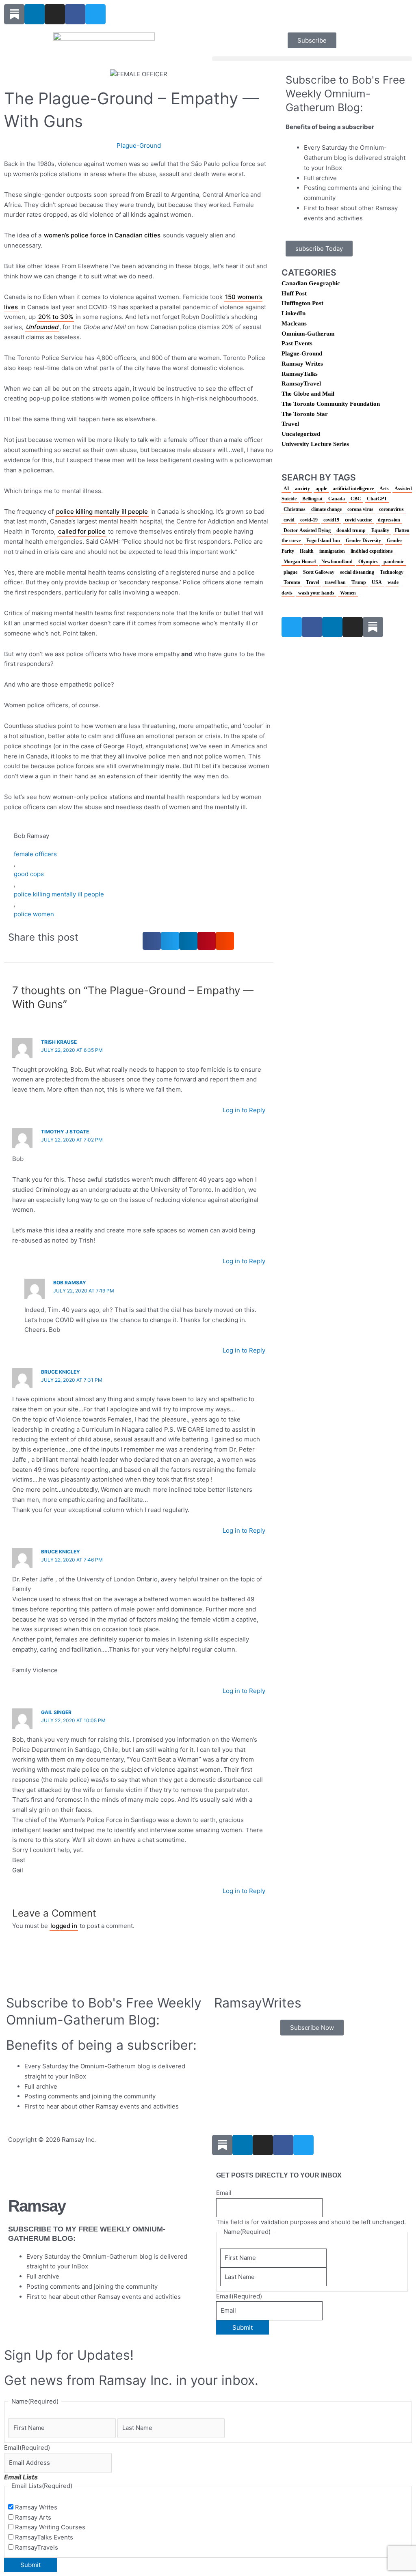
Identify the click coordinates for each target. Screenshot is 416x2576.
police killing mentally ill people (102, 512)
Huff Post (294, 293)
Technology (392, 572)
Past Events (297, 343)
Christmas (295, 509)
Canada (337, 499)
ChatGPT (377, 499)
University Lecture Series (315, 444)
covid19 (331, 520)
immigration (332, 551)
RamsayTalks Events (44, 2537)
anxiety (302, 489)
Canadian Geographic (311, 283)
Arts (384, 489)
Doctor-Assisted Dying (307, 530)
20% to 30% (56, 317)
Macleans (294, 323)
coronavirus (391, 509)
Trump (359, 582)
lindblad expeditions (372, 551)
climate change (326, 509)
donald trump (351, 530)
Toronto (292, 582)
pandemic (394, 562)
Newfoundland (337, 562)
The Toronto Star (305, 414)
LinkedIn (294, 313)
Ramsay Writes (302, 364)
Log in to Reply (244, 1110)
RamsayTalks (300, 374)
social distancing (357, 572)
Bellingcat (312, 499)
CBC (356, 499)
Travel (290, 424)
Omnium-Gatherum (308, 334)
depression (389, 520)
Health (307, 551)
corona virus (360, 509)
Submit (243, 2327)
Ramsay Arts (33, 2517)
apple (321, 489)
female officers (35, 854)
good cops (29, 874)
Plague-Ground (139, 145)
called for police (82, 531)
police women (34, 914)
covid (289, 520)
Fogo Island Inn (323, 541)
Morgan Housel (300, 562)
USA (377, 582)
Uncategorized (301, 434)
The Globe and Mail (308, 394)
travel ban (335, 582)
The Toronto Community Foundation (331, 404)
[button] (312, 59)
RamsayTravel (301, 383)
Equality (380, 530)
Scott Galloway (319, 572)
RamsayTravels (37, 2547)
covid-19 (309, 520)
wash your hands (316, 593)
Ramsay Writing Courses (50, 2527)
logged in (64, 1926)
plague (290, 572)
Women (348, 593)
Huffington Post (302, 303)
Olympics (368, 562)
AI (286, 489)
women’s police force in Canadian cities (102, 235)
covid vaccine (359, 520)
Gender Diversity (363, 541)
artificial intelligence (353, 489)
